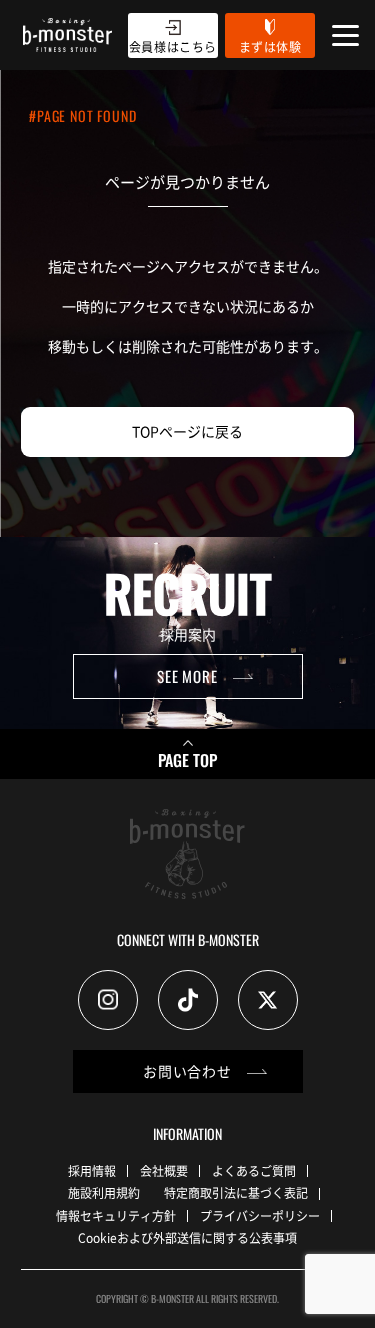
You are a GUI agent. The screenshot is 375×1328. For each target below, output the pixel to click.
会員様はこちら (173, 46)
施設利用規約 (104, 1192)
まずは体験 (270, 46)
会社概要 (164, 1170)
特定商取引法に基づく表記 (236, 1192)
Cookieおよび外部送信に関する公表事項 (187, 1237)
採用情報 (92, 1170)
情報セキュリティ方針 (116, 1215)
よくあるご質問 (254, 1170)
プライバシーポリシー (260, 1215)
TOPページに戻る (187, 431)
